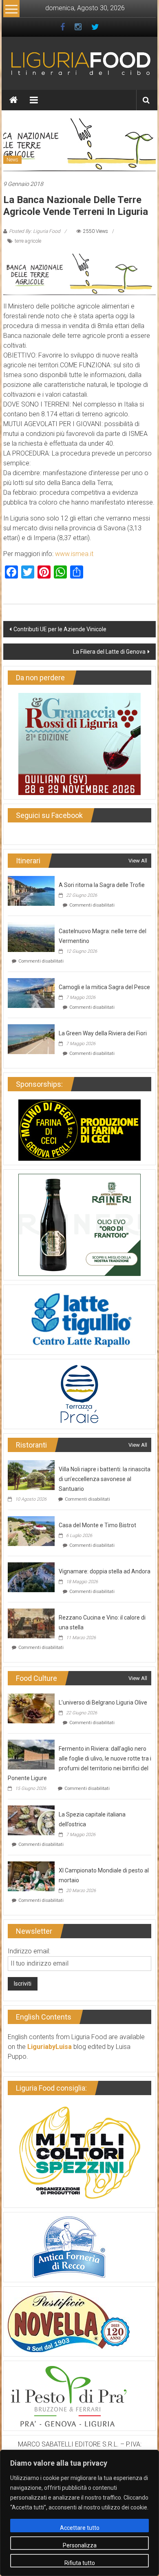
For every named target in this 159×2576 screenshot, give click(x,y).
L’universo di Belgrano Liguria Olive (103, 1702)
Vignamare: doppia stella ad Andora (105, 1571)
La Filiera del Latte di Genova (109, 652)
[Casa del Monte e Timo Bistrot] (31, 1531)
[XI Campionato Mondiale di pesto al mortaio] (31, 1876)
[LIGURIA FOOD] (80, 63)
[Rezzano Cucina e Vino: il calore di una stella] (31, 1623)
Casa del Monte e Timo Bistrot (97, 1525)
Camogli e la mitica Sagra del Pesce (104, 987)
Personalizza (80, 2545)
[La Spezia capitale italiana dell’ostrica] (31, 1820)
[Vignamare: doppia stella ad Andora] (31, 1577)
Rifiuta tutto (80, 2563)
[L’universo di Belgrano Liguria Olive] (31, 1708)
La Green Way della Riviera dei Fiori (103, 1033)
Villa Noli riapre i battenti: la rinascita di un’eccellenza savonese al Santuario (105, 1479)
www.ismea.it (74, 554)
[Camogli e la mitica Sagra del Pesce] (31, 993)
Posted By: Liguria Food (35, 231)
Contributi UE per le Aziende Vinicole (60, 629)
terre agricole (28, 241)
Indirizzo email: (29, 1951)
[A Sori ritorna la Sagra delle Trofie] (31, 890)
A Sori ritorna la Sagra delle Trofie (102, 885)
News (12, 160)
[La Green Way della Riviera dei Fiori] (31, 1039)
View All (138, 861)
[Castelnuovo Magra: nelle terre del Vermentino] (31, 937)
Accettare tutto (80, 2528)
